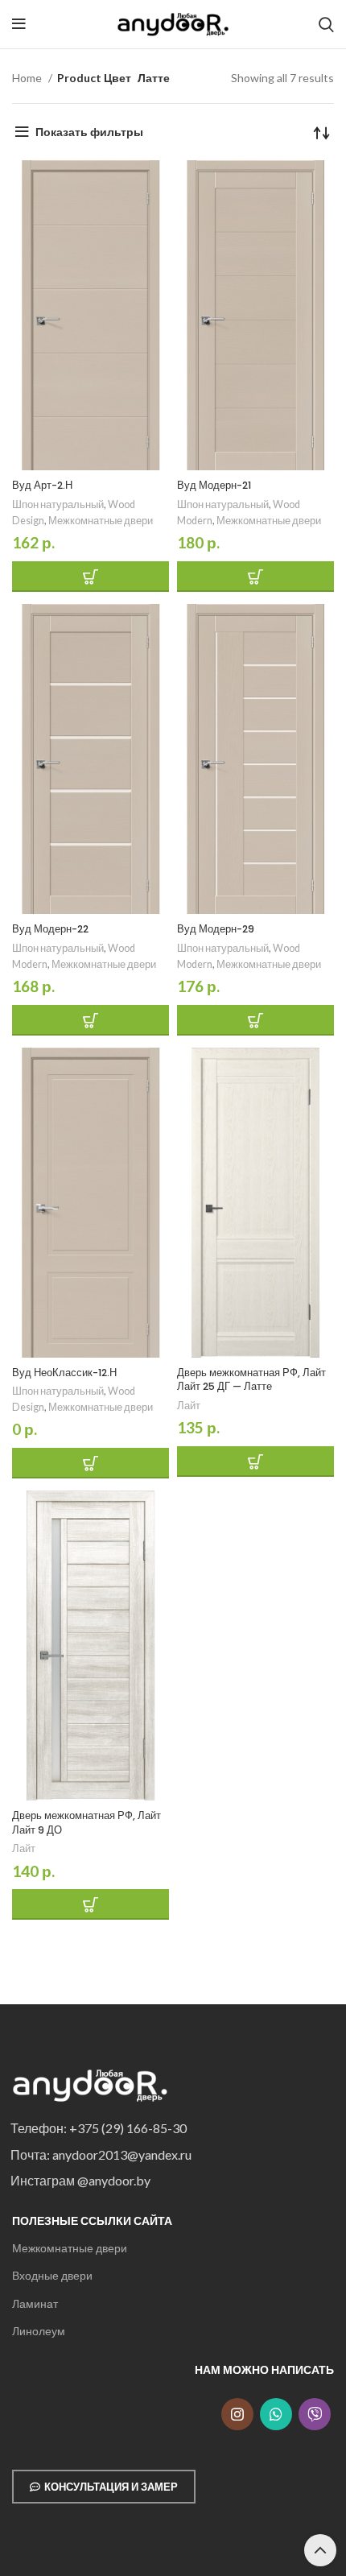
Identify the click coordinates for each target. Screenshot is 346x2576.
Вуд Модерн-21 (214, 485)
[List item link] (168, 2128)
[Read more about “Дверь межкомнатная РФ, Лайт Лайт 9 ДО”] (91, 1904)
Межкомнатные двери (70, 2248)
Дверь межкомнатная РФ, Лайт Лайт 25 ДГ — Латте (251, 1380)
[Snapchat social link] (315, 2414)
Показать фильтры (89, 132)
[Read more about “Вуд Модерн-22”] (91, 1020)
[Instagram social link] (237, 2414)
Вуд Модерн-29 (216, 929)
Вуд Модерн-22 (50, 929)
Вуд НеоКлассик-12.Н (64, 1373)
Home (28, 78)
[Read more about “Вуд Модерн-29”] (255, 1020)
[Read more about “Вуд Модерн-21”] (255, 577)
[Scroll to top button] (320, 2550)
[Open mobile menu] (19, 24)
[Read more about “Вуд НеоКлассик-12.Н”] (91, 1463)
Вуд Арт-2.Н (42, 485)
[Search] (326, 24)
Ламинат (35, 2303)
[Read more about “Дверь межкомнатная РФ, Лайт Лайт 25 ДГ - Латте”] (255, 1462)
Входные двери (52, 2275)
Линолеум (39, 2331)
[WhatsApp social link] (276, 2414)
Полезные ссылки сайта (92, 2220)
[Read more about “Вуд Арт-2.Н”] (91, 577)
